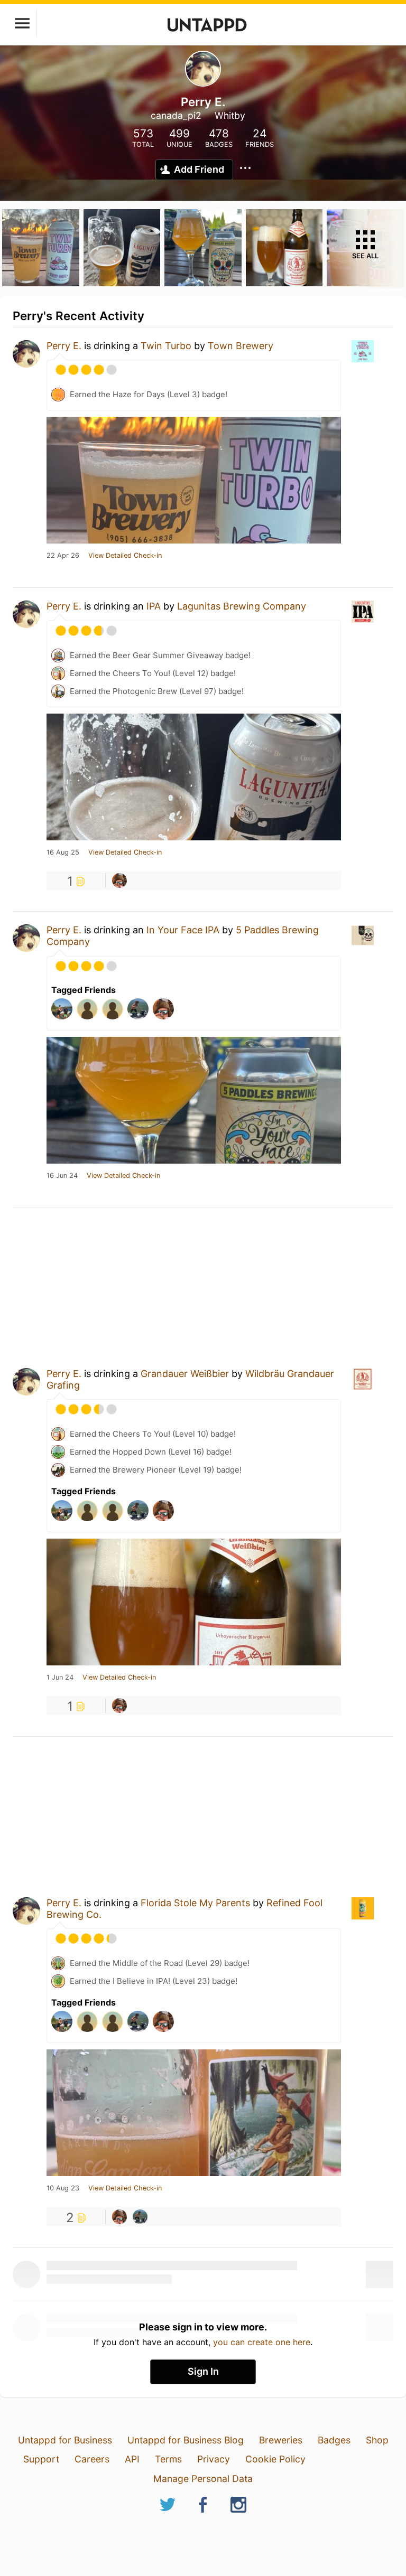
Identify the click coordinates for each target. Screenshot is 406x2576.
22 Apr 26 (63, 556)
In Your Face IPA (183, 930)
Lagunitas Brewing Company (242, 606)
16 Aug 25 (63, 853)
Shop (377, 2440)
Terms (168, 2459)
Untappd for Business (65, 2440)
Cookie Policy (275, 2459)
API (132, 2459)
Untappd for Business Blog (186, 2440)
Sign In (203, 2371)
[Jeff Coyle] (119, 880)
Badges (334, 2440)
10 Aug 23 (63, 2188)
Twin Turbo (166, 346)
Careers (92, 2459)
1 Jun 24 (60, 1678)
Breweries (281, 2440)
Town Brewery (241, 346)
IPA (154, 606)
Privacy (214, 2459)
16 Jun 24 (62, 1176)
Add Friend (199, 169)
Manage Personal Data (203, 2479)
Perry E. (64, 346)
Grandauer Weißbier (185, 1374)
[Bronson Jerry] (140, 2217)
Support (41, 2459)
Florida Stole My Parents (195, 1903)
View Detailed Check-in (125, 556)
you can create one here (262, 2342)
